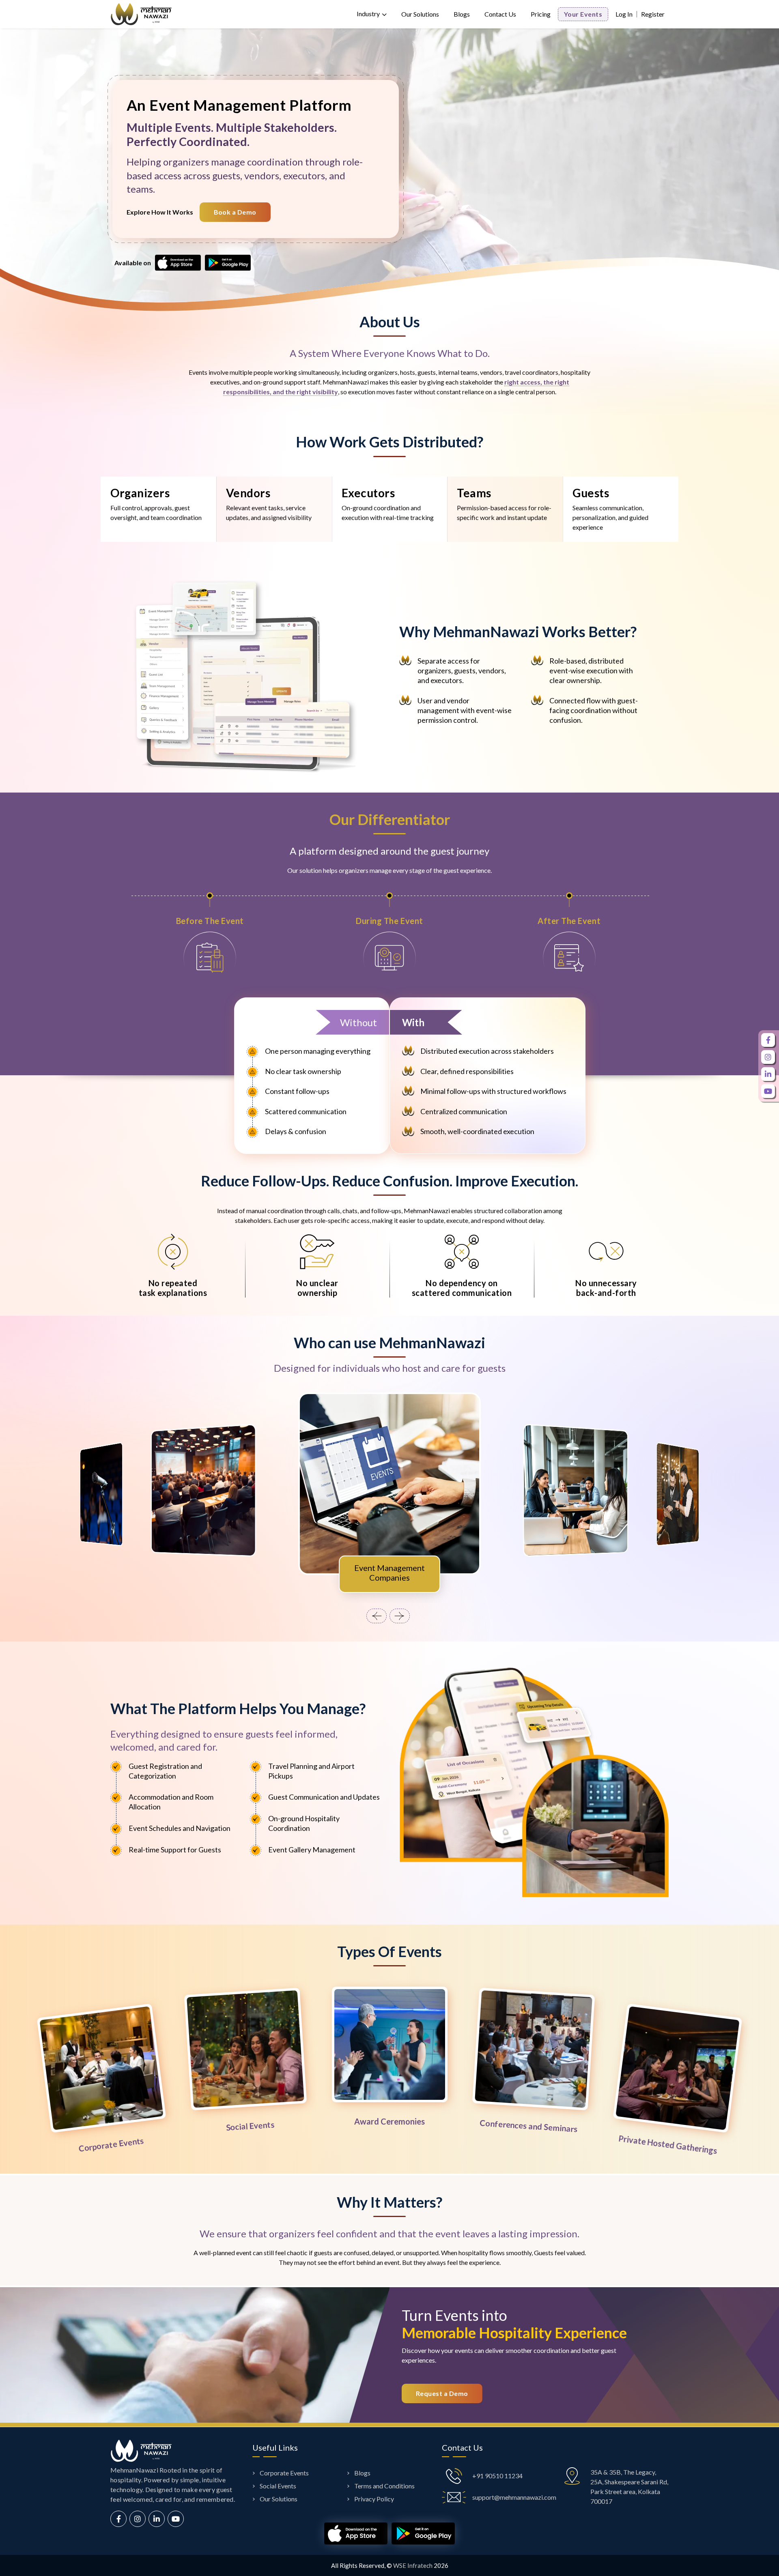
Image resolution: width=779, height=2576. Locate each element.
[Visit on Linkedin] (157, 2519)
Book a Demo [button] (235, 212)
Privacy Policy (374, 2499)
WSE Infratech (413, 2565)
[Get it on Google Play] (228, 262)
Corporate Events (284, 2473)
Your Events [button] (583, 14)
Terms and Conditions (384, 2486)
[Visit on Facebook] (118, 2519)
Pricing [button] (541, 14)
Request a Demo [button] (442, 2393)
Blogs (462, 14)
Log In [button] (624, 14)
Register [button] (653, 14)
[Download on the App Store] (178, 262)
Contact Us (500, 14)
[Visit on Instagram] (138, 2519)
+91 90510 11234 (497, 2476)
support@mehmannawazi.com (514, 2497)
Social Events (278, 2486)
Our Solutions (420, 14)
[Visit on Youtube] (176, 2519)
